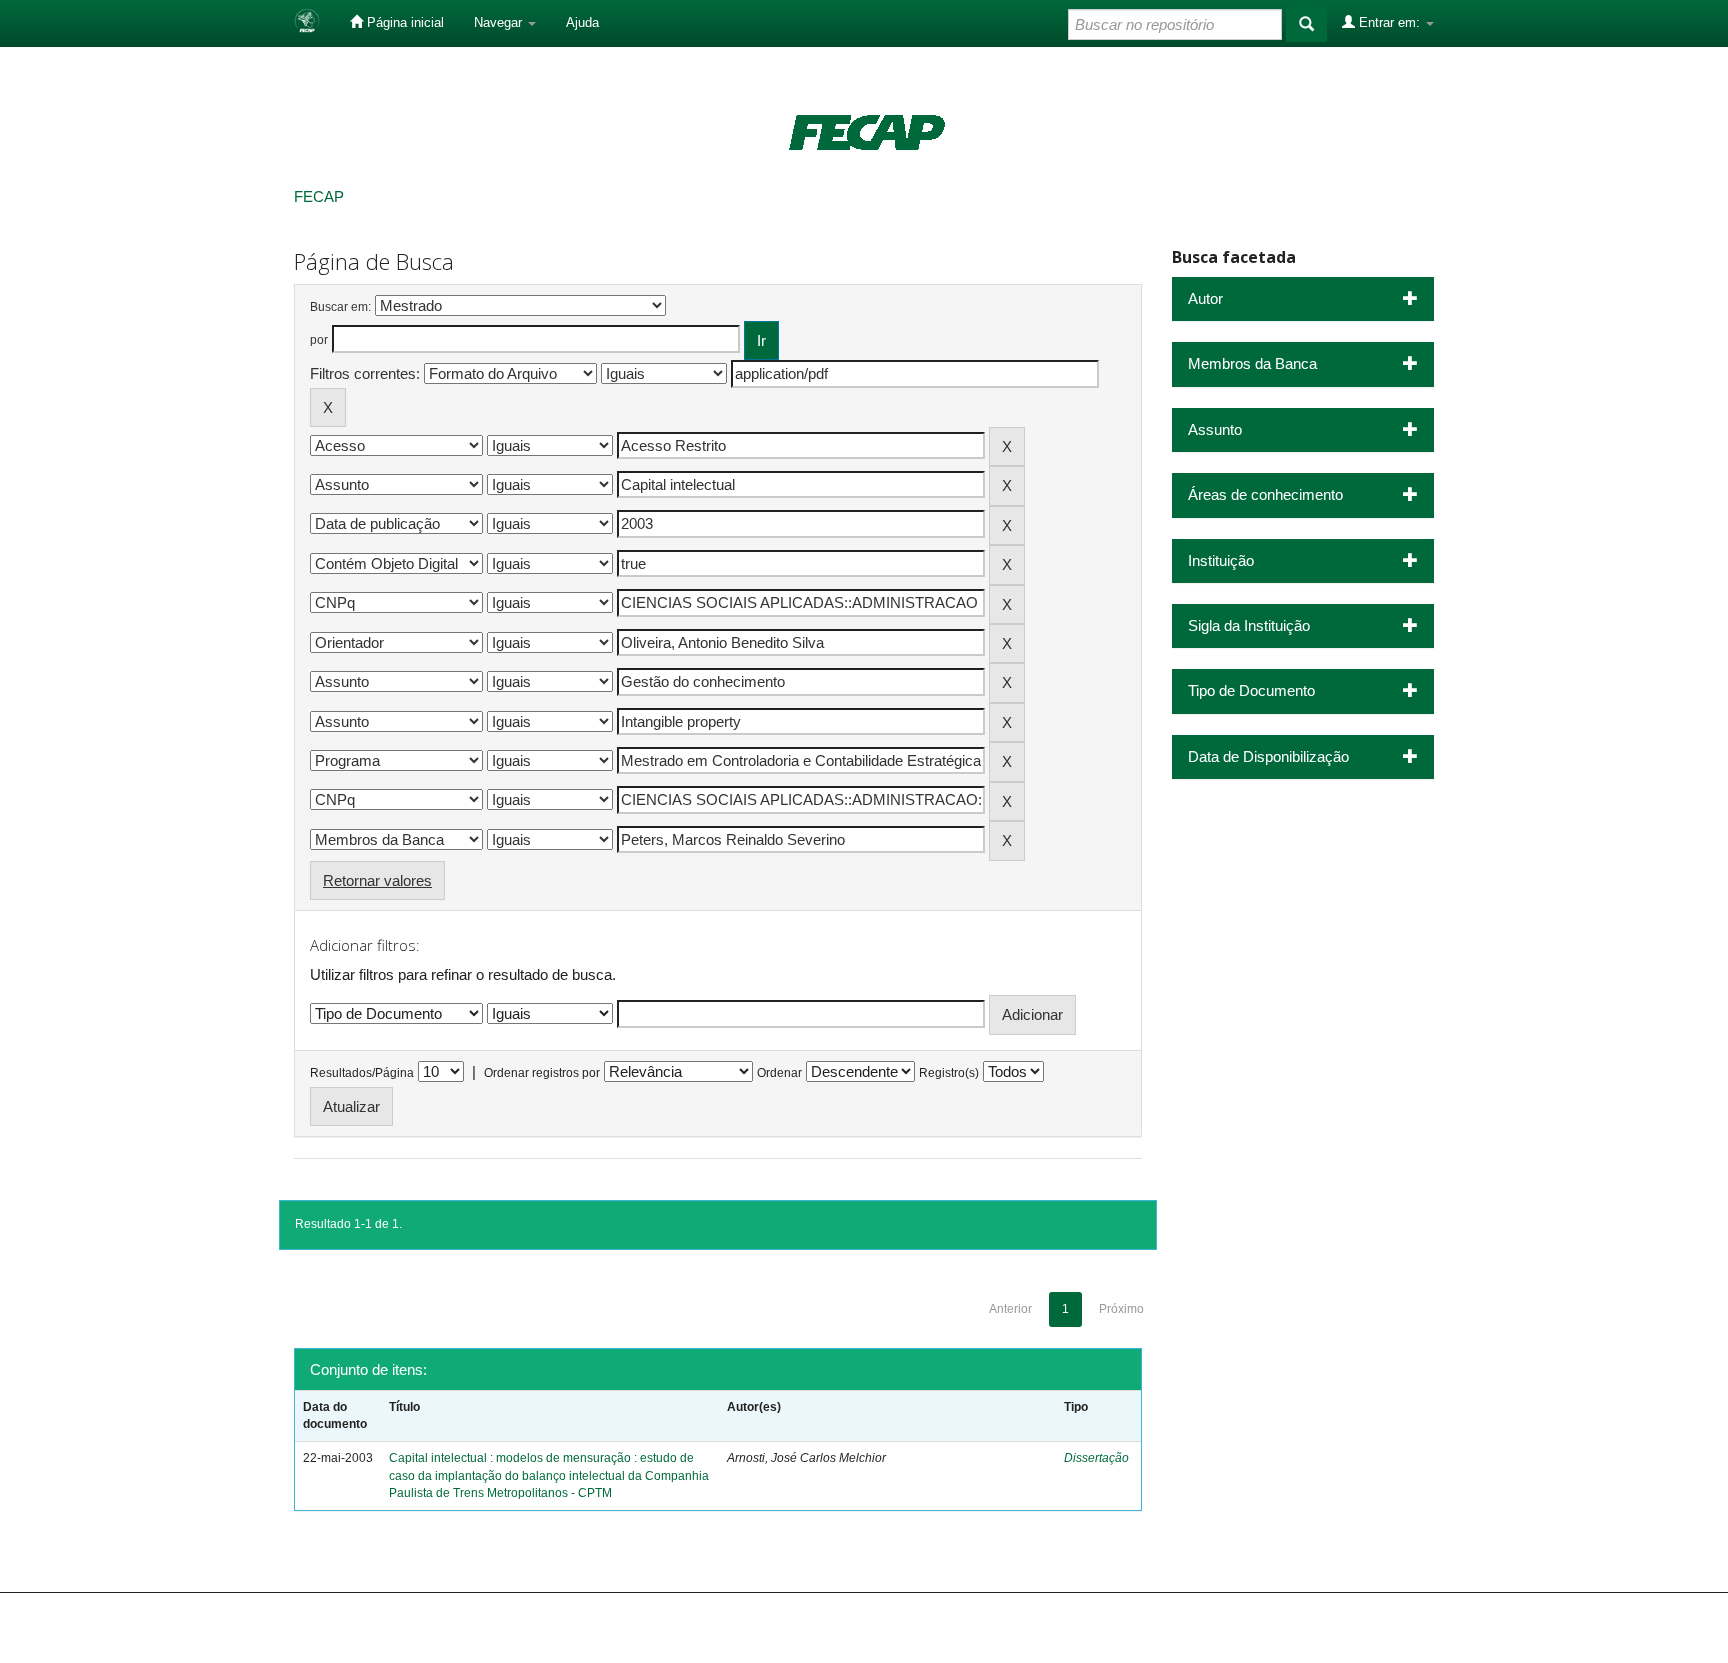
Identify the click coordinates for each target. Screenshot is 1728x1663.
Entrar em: (1389, 22)
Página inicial (403, 22)
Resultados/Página (362, 1073)
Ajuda (582, 22)
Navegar (500, 22)
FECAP (319, 196)
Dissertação (1096, 1458)
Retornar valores (377, 880)
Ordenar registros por (542, 1073)
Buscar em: (340, 307)
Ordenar (779, 1073)
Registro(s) (949, 1073)
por (319, 340)
